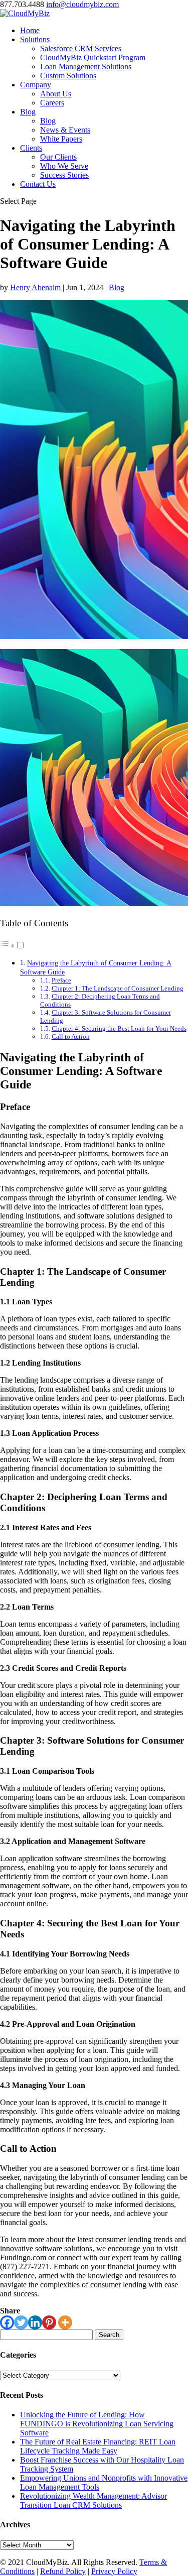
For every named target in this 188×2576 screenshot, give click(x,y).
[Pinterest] (49, 2322)
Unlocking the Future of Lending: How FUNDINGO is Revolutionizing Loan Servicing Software (97, 2424)
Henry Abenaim (35, 287)
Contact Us (38, 184)
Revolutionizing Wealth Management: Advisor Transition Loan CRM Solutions (93, 2500)
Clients (31, 148)
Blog (28, 112)
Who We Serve (64, 166)
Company (36, 85)
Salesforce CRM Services (81, 48)
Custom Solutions (68, 76)
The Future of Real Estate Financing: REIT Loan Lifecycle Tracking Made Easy (98, 2446)
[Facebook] (7, 2322)
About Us (56, 94)
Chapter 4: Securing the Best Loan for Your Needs (119, 1028)
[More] (65, 2322)
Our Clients (58, 157)
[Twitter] (21, 2322)
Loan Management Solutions (86, 67)
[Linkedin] (35, 2322)
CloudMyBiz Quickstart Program (93, 57)
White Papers (61, 139)
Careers (52, 103)
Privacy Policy (114, 2571)
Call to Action (71, 1036)
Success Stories (64, 175)
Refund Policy (63, 2571)
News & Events (65, 130)
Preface (61, 980)
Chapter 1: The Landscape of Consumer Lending (118, 988)
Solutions (35, 39)
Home (30, 30)
